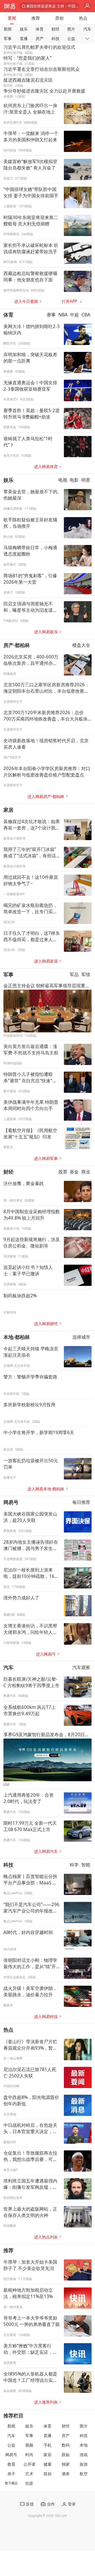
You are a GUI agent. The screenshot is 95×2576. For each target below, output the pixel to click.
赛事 (51, 315)
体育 (40, 29)
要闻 (12, 18)
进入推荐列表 (46, 2402)
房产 (40, 39)
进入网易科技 (46, 2017)
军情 (86, 974)
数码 (66, 2445)
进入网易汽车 (46, 1851)
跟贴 (66, 2455)
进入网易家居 (46, 961)
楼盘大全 (81, 645)
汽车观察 (81, 1667)
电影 (74, 480)
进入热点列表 (46, 2237)
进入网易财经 (46, 1324)
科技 (55, 39)
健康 (47, 2464)
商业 (86, 1172)
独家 (66, 2464)
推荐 (36, 18)
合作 (51, 2504)
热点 (83, 18)
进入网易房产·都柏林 (46, 796)
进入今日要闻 (26, 301)
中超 (74, 315)
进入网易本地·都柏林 (46, 1489)
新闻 (8, 29)
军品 (74, 974)
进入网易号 (46, 1654)
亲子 (11, 2474)
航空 (84, 2474)
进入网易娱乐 (46, 632)
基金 (74, 1172)
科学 (74, 1865)
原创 (59, 18)
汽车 (87, 29)
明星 (86, 480)
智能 (86, 1865)
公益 (71, 39)
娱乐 (24, 29)
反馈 (30, 2504)
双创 (47, 2474)
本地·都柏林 (17, 1337)
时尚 (29, 2455)
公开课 (29, 2464)
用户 (87, 6)
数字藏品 (11, 2483)
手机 (47, 2445)
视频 (29, 2445)
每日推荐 (81, 1502)
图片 (71, 29)
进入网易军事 (46, 1158)
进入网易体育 (46, 467)
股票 (63, 1172)
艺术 (29, 2474)
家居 (8, 810)
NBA (63, 315)
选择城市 (81, 1337)
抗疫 (29, 2483)
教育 (11, 2464)
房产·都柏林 (17, 645)
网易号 (11, 1502)
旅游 (84, 2464)
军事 (8, 39)
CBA (86, 315)
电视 (63, 480)
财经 (55, 29)
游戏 (84, 2455)
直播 (24, 39)
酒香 (66, 2474)
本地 (84, 2445)
